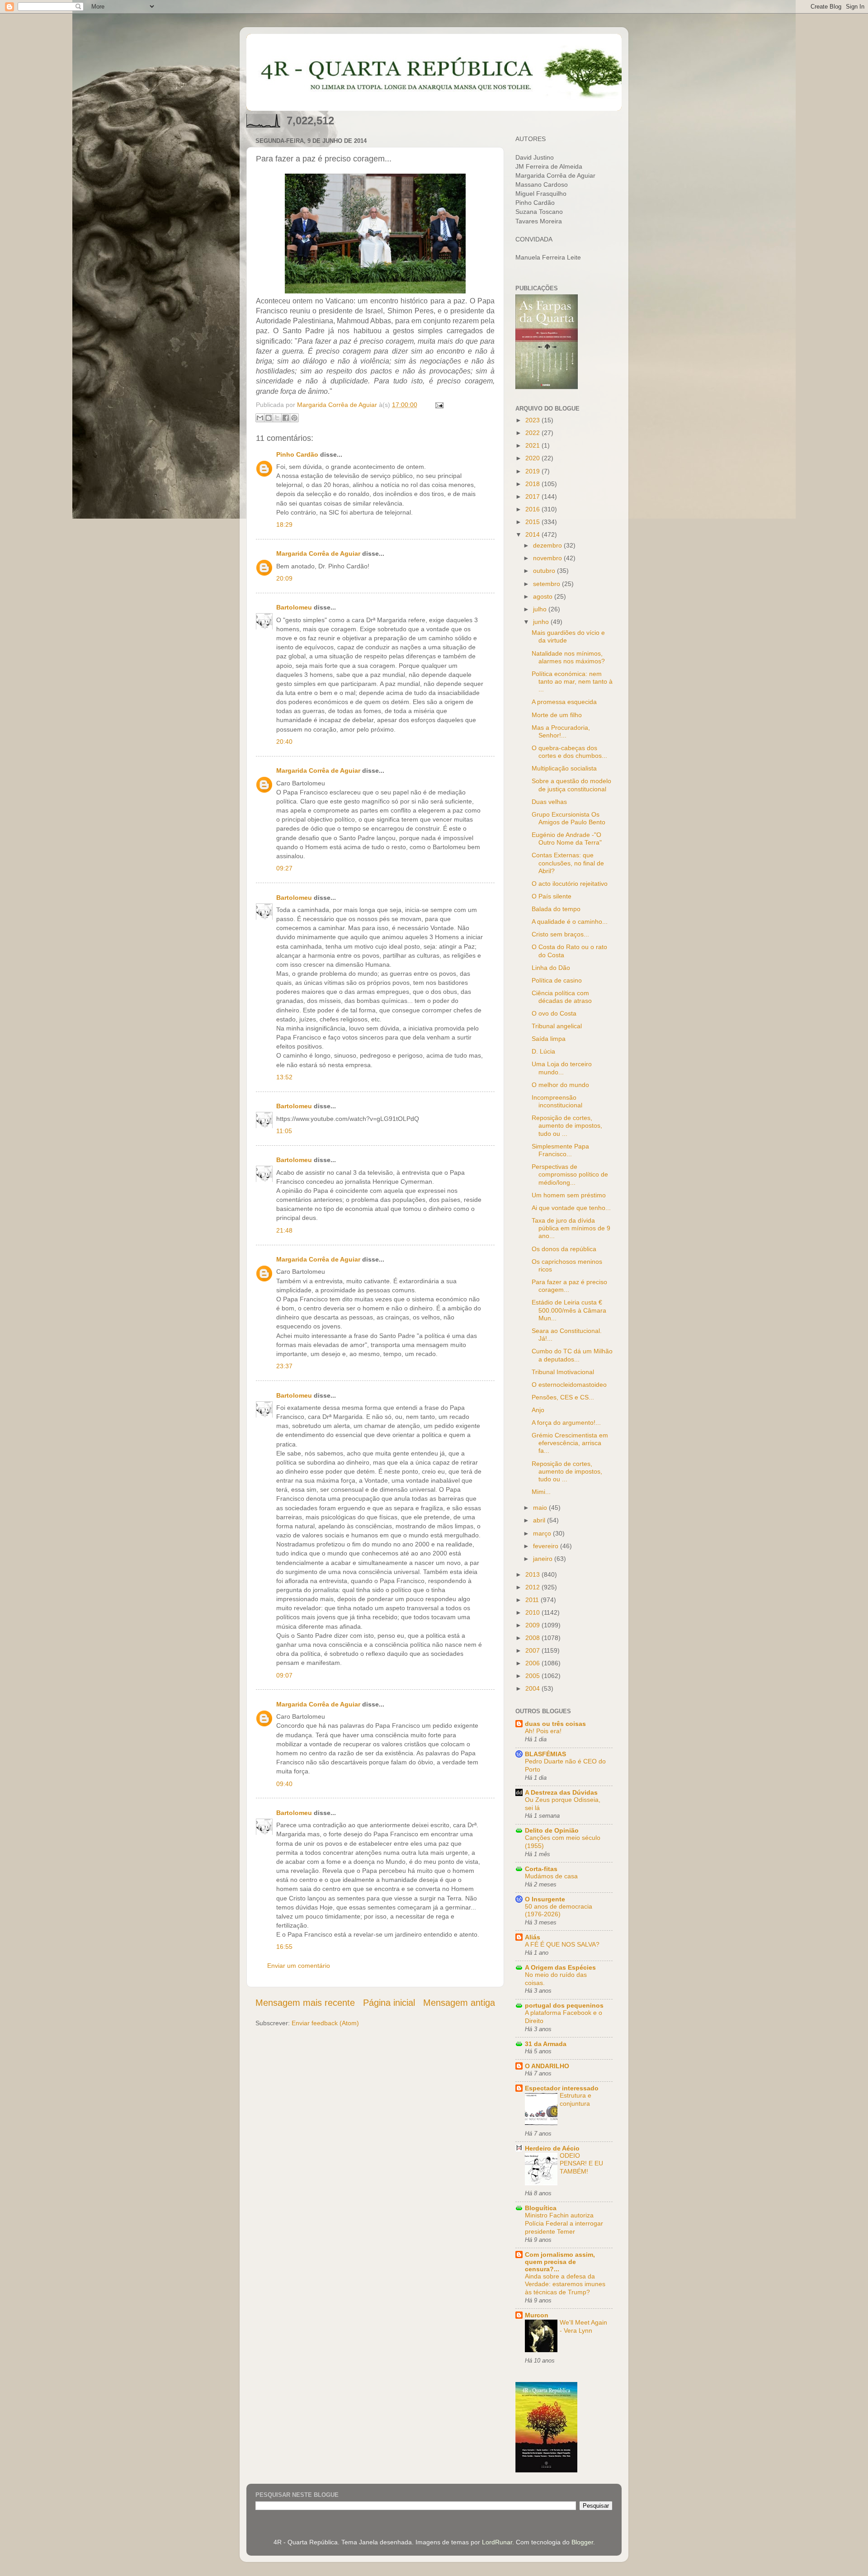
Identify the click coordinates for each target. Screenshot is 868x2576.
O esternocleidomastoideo (569, 1385)
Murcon (537, 2315)
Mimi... (541, 1492)
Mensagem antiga (459, 2003)
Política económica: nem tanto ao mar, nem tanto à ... (572, 682)
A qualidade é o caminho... (570, 922)
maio (541, 1508)
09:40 (284, 1784)
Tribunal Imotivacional (563, 1372)
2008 (533, 1638)
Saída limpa (549, 1039)
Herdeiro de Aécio (552, 2148)
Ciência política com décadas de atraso (562, 997)
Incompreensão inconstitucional (557, 1101)
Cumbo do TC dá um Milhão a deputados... (572, 1355)
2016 (533, 509)
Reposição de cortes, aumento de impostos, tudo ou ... (567, 1126)
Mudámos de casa (551, 1876)
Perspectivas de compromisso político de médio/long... (570, 1175)
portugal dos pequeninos (564, 2005)
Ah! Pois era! (543, 1731)
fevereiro (547, 1546)
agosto (544, 596)
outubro (545, 571)
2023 (533, 420)
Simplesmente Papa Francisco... (560, 1150)
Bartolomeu (294, 607)
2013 (533, 1574)
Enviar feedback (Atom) (325, 2023)
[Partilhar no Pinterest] (294, 418)
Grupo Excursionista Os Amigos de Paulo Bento (568, 818)
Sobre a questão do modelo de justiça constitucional (571, 785)
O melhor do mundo (560, 1085)
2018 (533, 484)
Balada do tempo (556, 909)
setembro (547, 584)
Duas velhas (549, 802)
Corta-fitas (541, 1869)
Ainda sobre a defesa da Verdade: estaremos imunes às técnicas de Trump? (565, 2285)
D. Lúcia (543, 1051)
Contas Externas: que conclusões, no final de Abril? (568, 863)
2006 (533, 1663)
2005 (533, 1676)
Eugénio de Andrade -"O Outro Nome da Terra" (567, 839)
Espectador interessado (562, 2088)
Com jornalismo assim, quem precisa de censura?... (560, 2262)
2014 (533, 534)
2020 (533, 458)
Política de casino (557, 980)
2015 (533, 522)
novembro (548, 558)
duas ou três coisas (555, 1724)
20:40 (284, 742)
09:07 (284, 1675)
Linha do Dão (551, 968)
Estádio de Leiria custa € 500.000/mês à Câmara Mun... (569, 1310)
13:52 (284, 1077)
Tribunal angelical (557, 1026)
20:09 (284, 578)
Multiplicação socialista (564, 768)
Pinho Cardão (297, 454)
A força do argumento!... (566, 1423)
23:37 (284, 1366)
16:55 (284, 1947)
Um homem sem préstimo (569, 1195)
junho (542, 622)
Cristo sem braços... (560, 934)
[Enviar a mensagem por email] (260, 418)
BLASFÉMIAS (545, 1754)
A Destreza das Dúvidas (561, 1792)
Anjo (538, 1410)
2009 (533, 1625)
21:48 (284, 1230)
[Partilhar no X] (277, 418)
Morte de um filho (557, 715)
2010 (533, 1612)
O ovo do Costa (554, 1013)
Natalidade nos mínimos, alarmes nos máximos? (568, 657)
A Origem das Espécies (560, 1967)
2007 (533, 1650)
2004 (533, 1688)
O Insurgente (545, 1899)
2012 (533, 1587)
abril (540, 1520)
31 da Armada (546, 2044)
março (543, 1533)
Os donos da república (564, 1249)
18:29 (284, 525)
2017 (533, 496)
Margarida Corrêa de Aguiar (318, 553)
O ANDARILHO (547, 2066)
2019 (533, 471)
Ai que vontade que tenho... (571, 1208)
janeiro (544, 1559)
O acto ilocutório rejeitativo (570, 884)
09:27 (284, 868)
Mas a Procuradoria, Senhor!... (561, 731)
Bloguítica (541, 2208)
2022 (533, 433)
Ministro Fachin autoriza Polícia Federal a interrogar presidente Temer (564, 2224)
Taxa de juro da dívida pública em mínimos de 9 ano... (571, 1228)
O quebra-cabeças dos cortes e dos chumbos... (569, 752)
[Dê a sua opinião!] (269, 418)
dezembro (548, 545)
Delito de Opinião (552, 1830)
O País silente (552, 896)
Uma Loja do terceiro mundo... (562, 1068)
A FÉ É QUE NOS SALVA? (562, 1945)
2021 (533, 445)
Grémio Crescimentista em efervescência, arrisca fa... (570, 1443)
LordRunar (497, 2542)
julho (541, 609)
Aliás (533, 1937)
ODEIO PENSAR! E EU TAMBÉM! (581, 2164)
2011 (533, 1600)
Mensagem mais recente (305, 2003)
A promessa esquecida (564, 702)
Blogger (582, 2542)
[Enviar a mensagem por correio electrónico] (438, 405)
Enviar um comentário (299, 1966)
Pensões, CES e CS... (563, 1397)
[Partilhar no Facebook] (286, 418)
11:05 (284, 1131)
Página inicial (389, 2003)
